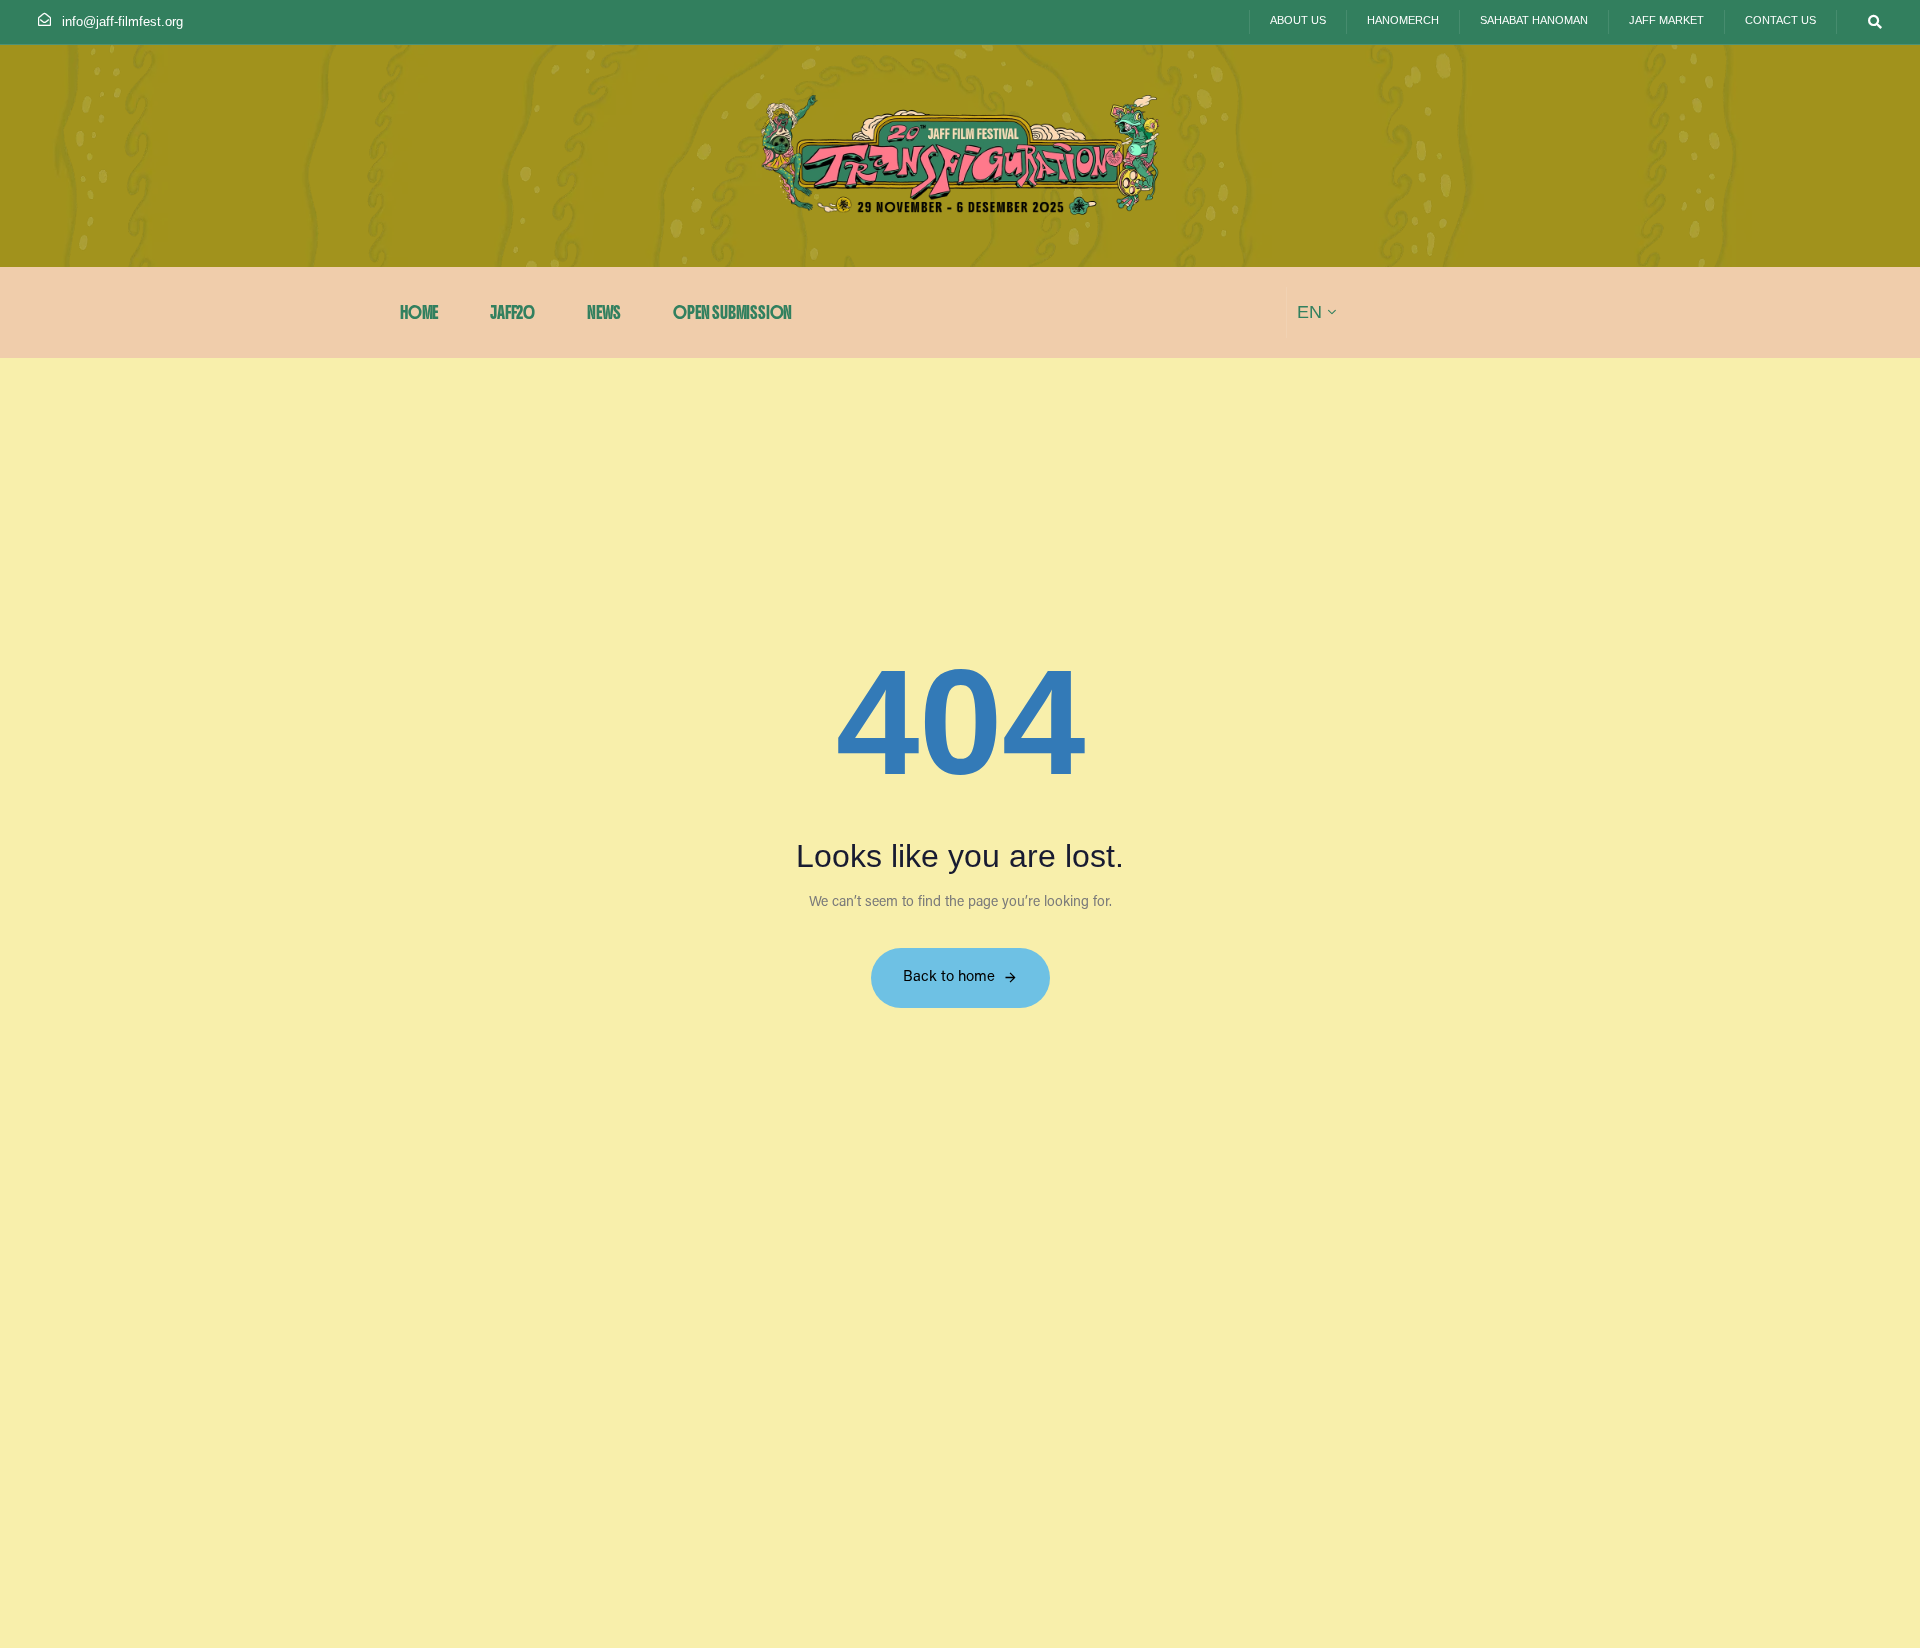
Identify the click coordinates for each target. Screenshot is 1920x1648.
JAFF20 (512, 312)
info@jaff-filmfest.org (122, 21)
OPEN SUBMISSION (732, 312)
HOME (419, 312)
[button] (1869, 22)
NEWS (604, 312)
